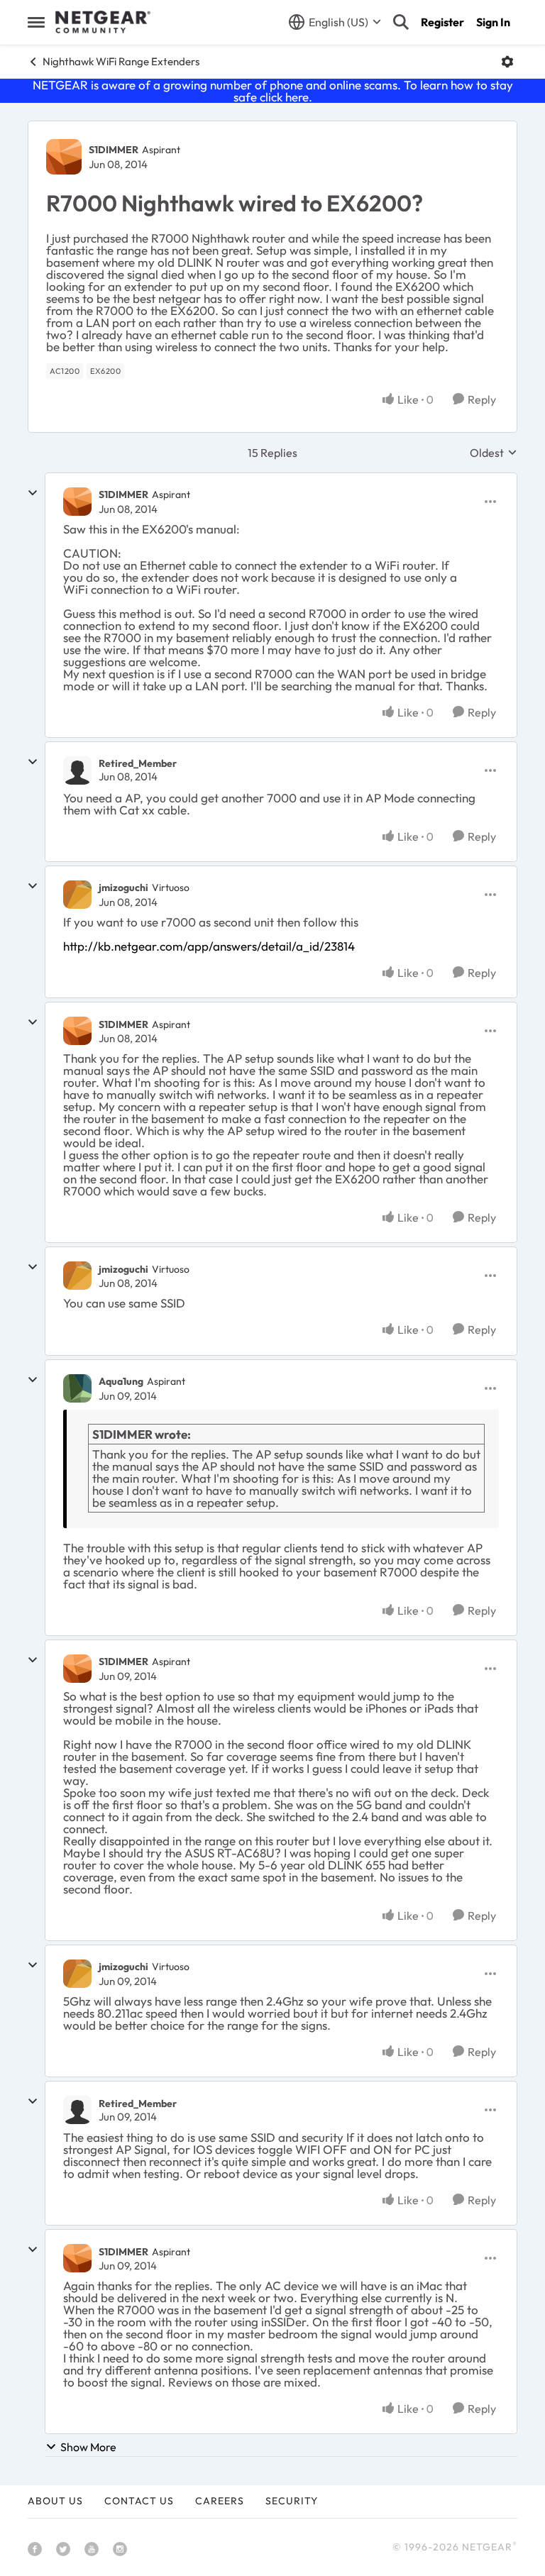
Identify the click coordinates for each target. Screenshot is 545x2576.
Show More (88, 2447)
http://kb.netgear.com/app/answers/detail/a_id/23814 (209, 946)
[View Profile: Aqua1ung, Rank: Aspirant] (77, 1388)
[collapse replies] (33, 493)
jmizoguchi (123, 888)
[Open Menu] (507, 62)
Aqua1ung (121, 1381)
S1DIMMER (114, 150)
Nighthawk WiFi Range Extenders (121, 61)
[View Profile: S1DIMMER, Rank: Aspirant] (64, 157)
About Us (55, 2501)
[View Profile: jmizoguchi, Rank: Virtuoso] (77, 895)
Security (292, 2501)
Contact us (139, 2501)
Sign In (493, 22)
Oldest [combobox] (494, 453)
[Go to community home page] (103, 22)
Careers (220, 2501)
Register (442, 22)
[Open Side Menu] (36, 22)
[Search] (401, 22)
